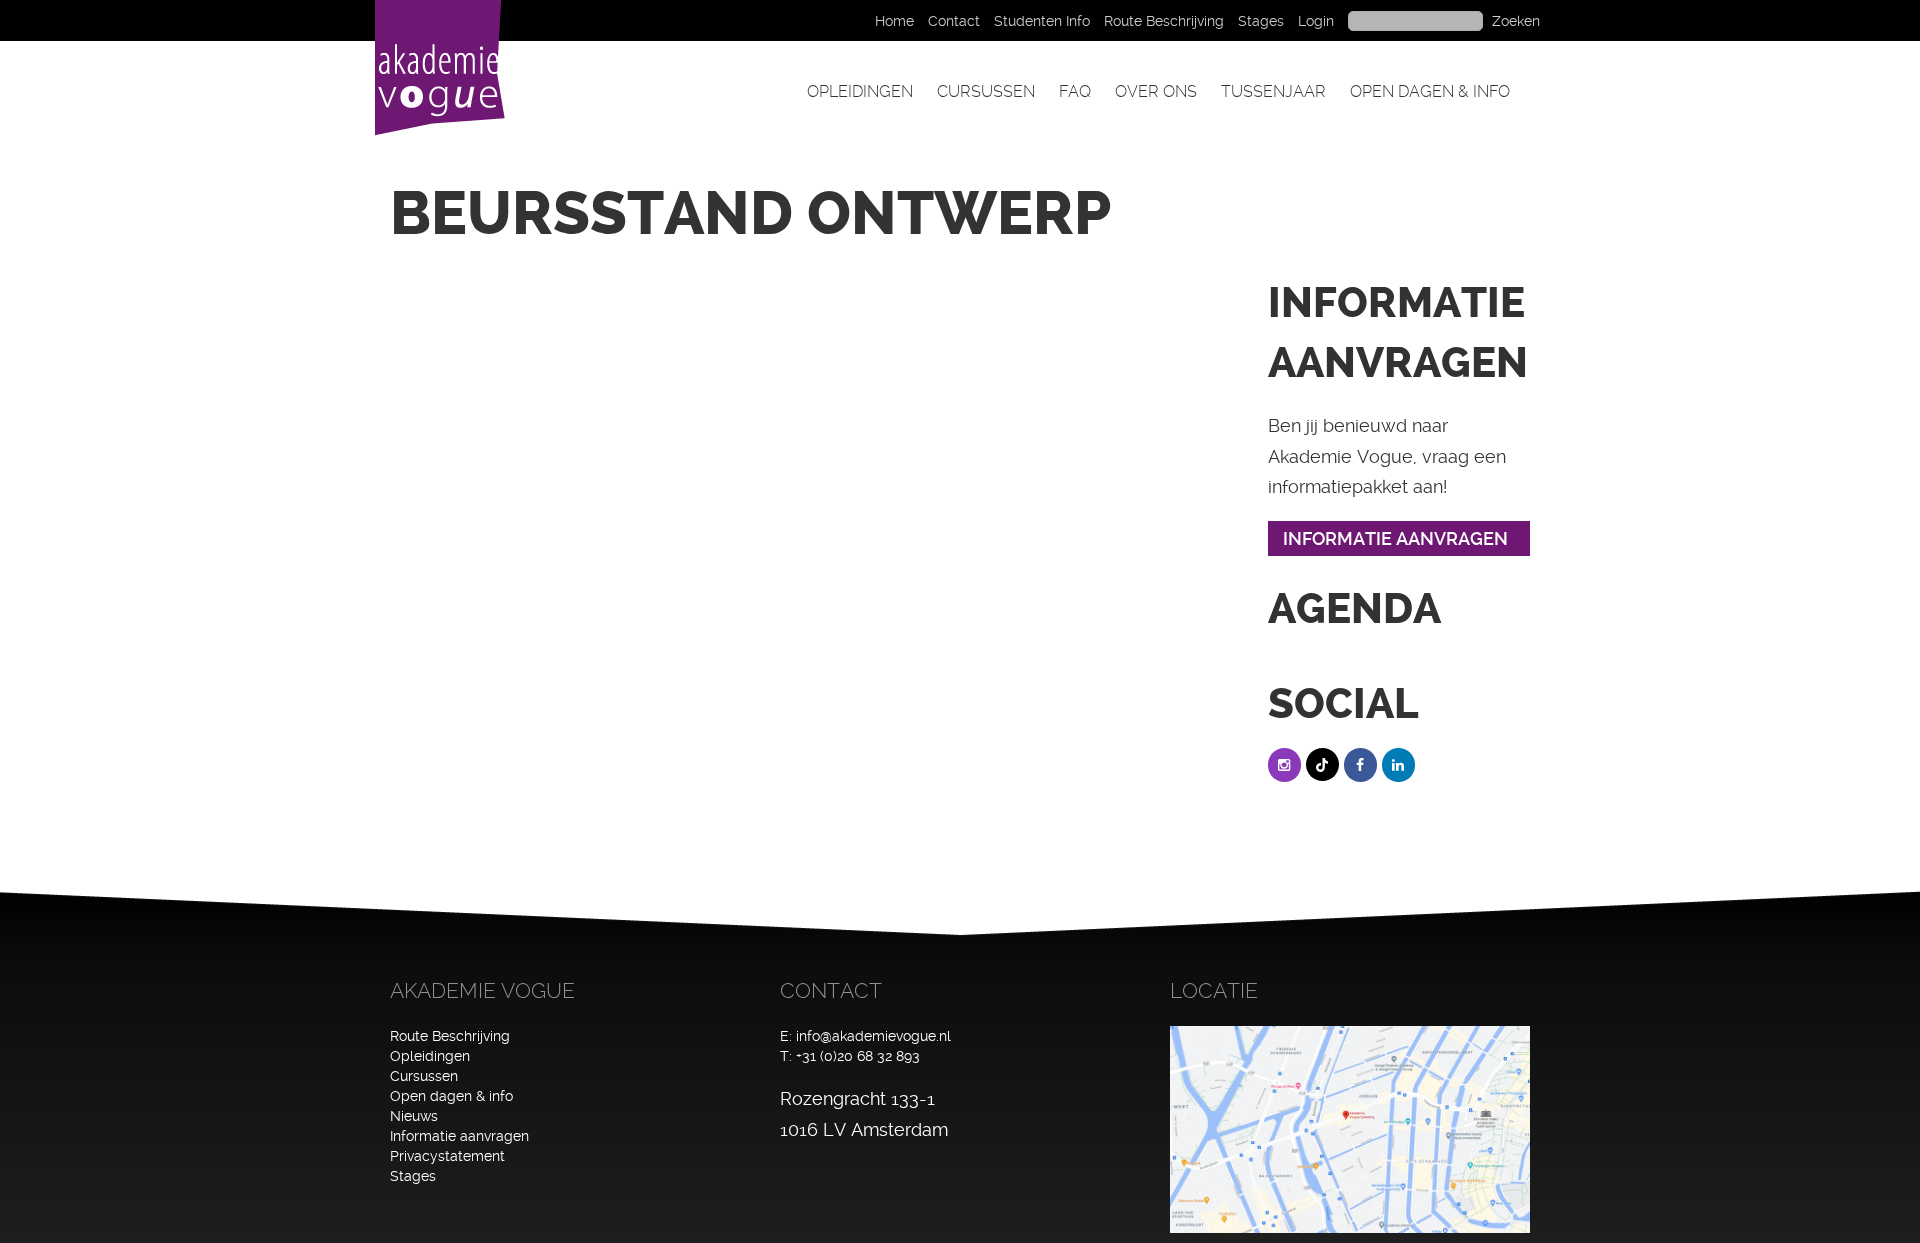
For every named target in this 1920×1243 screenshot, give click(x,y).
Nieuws (414, 1116)
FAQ (1075, 91)
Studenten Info (1042, 21)
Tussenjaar (1273, 91)
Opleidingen (860, 91)
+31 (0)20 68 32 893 (858, 1056)
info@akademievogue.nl (873, 1036)
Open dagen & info (1430, 91)
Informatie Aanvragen (1395, 538)
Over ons (1156, 91)
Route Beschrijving (1164, 21)
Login (1316, 21)
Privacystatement (447, 1156)
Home (894, 21)
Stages (1261, 21)
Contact (954, 21)
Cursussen (986, 91)
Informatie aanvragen (459, 1136)
